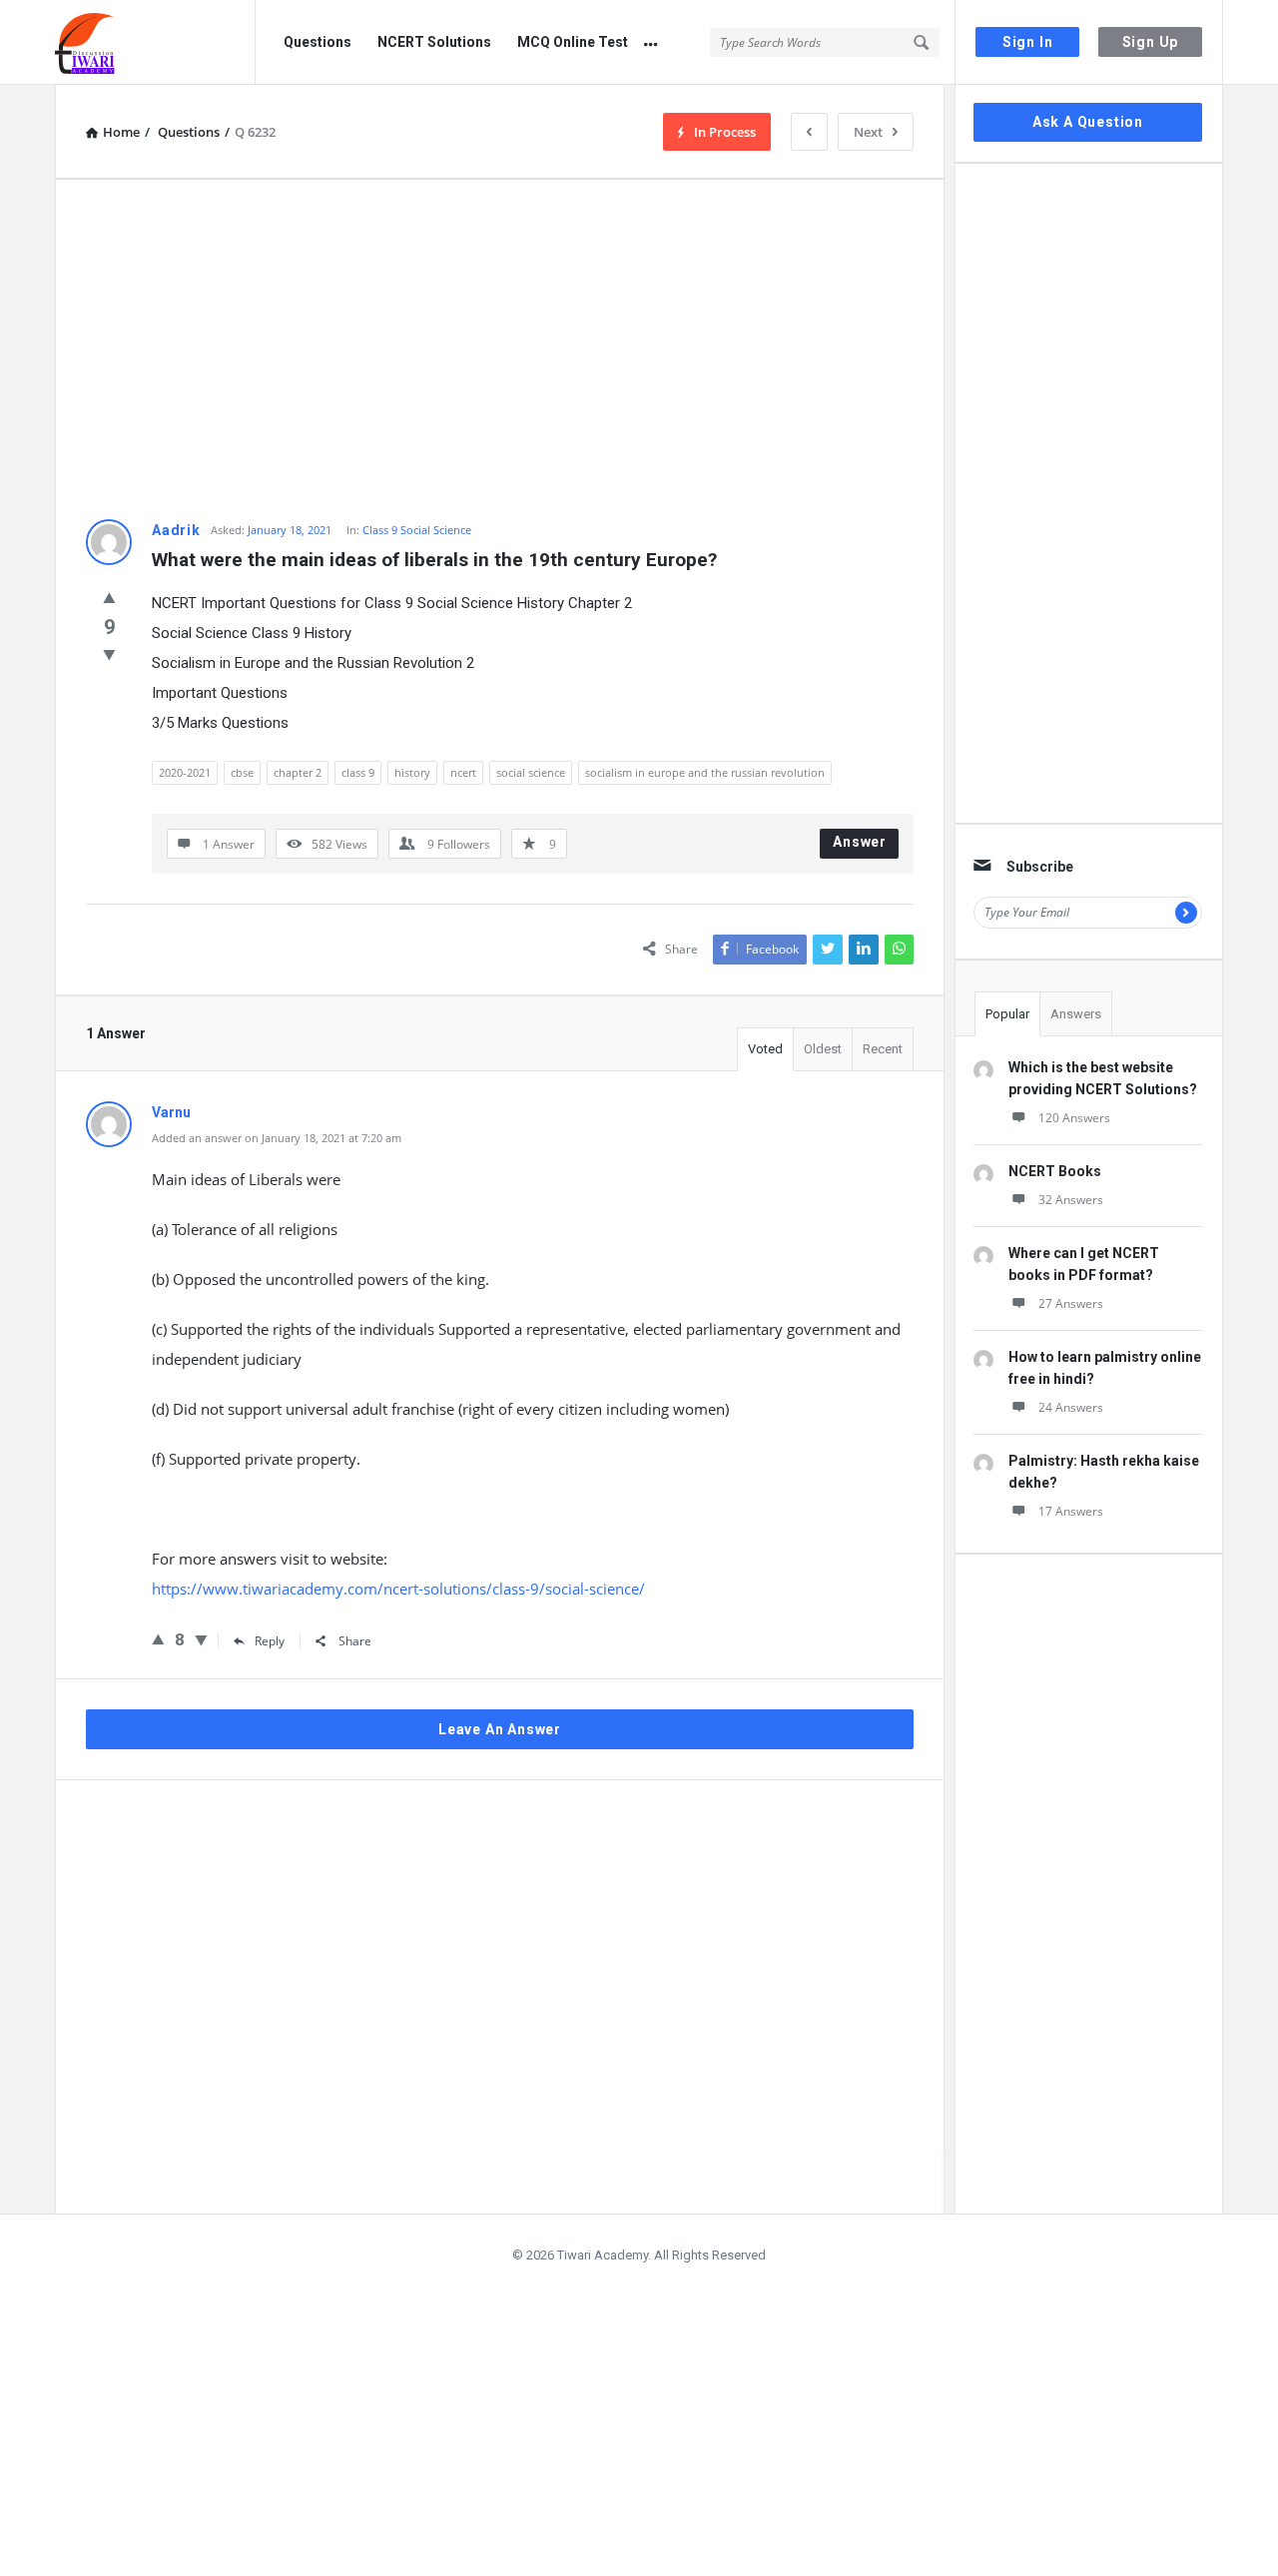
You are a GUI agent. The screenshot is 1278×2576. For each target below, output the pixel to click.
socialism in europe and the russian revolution (705, 772)
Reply (270, 1641)
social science (531, 772)
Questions (318, 42)
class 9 (358, 772)
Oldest (823, 1049)
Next (868, 132)
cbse (242, 772)
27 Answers (1071, 1303)
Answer (860, 842)
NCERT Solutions (434, 42)
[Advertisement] (500, 349)
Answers (1076, 1014)
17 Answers (1071, 1511)
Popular (1007, 1014)
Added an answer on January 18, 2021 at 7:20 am (277, 1138)
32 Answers (1071, 1200)
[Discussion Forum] (155, 42)
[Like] (109, 597)
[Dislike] (109, 654)
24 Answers (1071, 1407)
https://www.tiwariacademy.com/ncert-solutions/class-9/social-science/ (398, 1589)
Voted (765, 1049)
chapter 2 (298, 772)
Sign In (1028, 42)
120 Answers (1074, 1118)
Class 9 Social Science (417, 530)
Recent (883, 1049)
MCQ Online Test (573, 42)
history (412, 772)
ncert (463, 772)
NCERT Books (1055, 1171)
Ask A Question (1088, 122)
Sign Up (1151, 42)
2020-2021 (185, 772)
